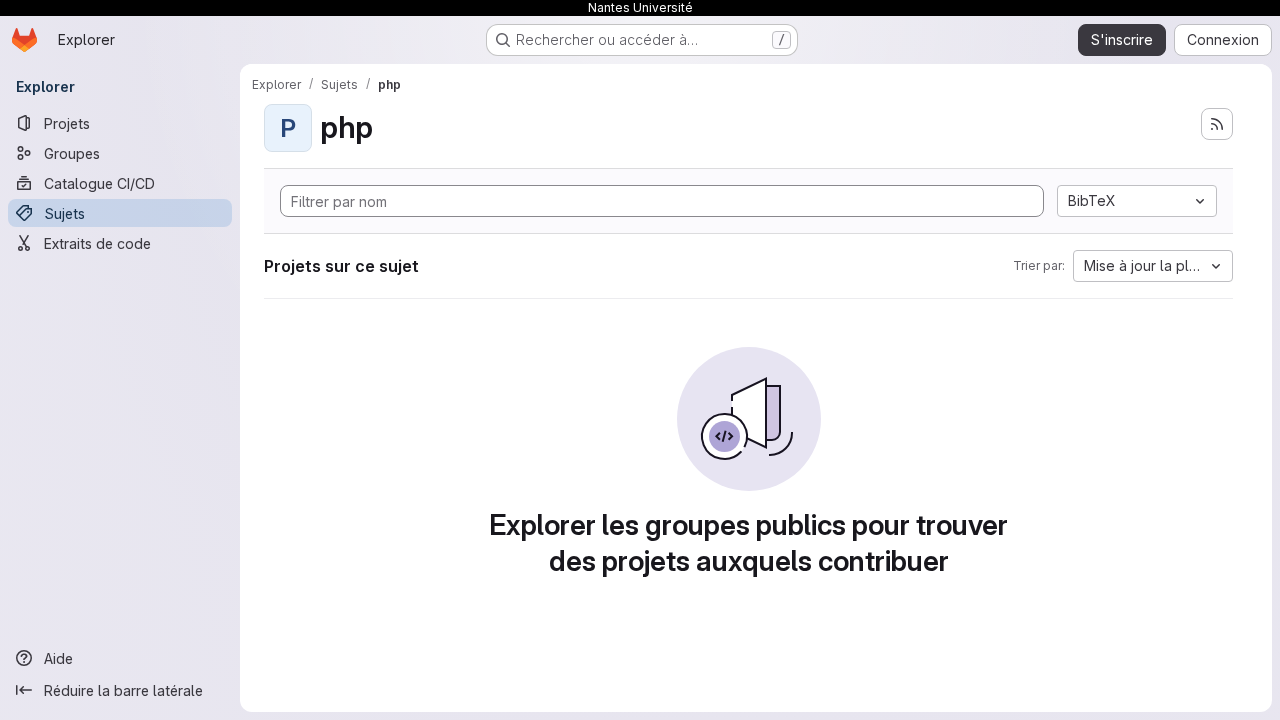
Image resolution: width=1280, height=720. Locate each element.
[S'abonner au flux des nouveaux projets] (1217, 124)
